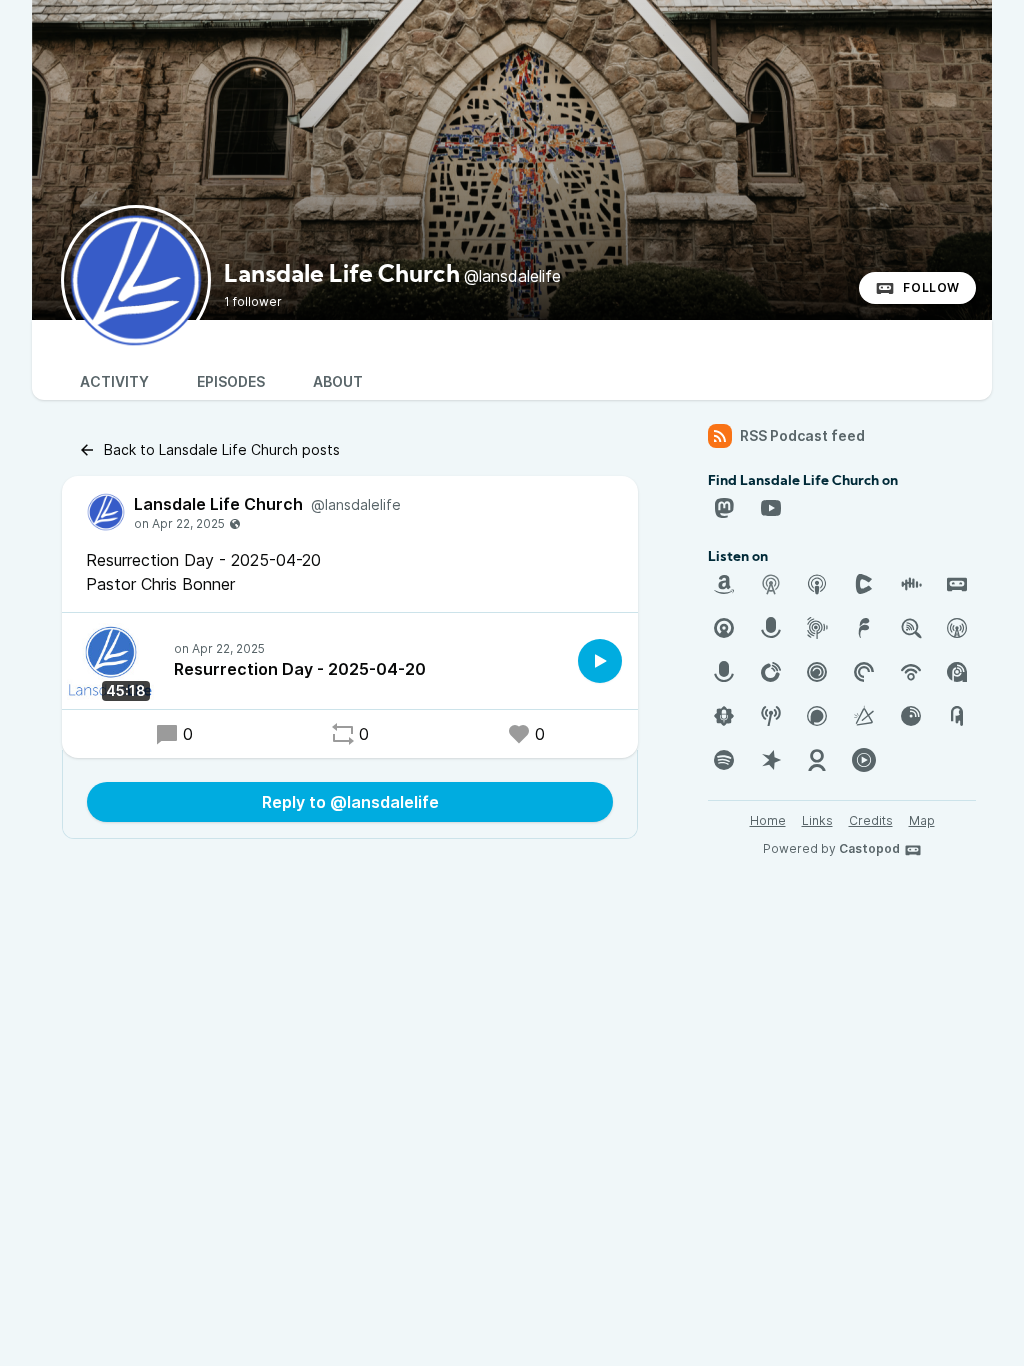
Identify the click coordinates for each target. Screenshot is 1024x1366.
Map (922, 820)
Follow (931, 287)
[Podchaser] (817, 716)
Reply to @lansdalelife (350, 802)
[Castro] (724, 628)
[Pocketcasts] (864, 672)
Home (768, 820)
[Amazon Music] (724, 584)
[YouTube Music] (864, 760)
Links (817, 820)
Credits (871, 820)
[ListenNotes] (911, 628)
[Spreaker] (771, 760)
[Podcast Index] (771, 716)
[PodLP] (911, 716)
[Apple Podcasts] (817, 584)
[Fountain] (864, 628)
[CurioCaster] (771, 628)
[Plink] (817, 672)
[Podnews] (957, 716)
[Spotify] (724, 760)
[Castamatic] (864, 584)
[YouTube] (771, 508)
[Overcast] (957, 628)
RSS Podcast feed (802, 435)
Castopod (869, 848)
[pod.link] (864, 716)
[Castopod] (957, 584)
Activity (114, 381)
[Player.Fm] (771, 672)
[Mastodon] (724, 508)
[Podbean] (911, 672)
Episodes (231, 381)
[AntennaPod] (771, 584)
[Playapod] (724, 672)
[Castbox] (911, 584)
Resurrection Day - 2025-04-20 (300, 669)
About (338, 381)
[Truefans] (817, 760)
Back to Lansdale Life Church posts (222, 449)
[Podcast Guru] (724, 716)
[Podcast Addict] (957, 672)
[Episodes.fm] (817, 628)
